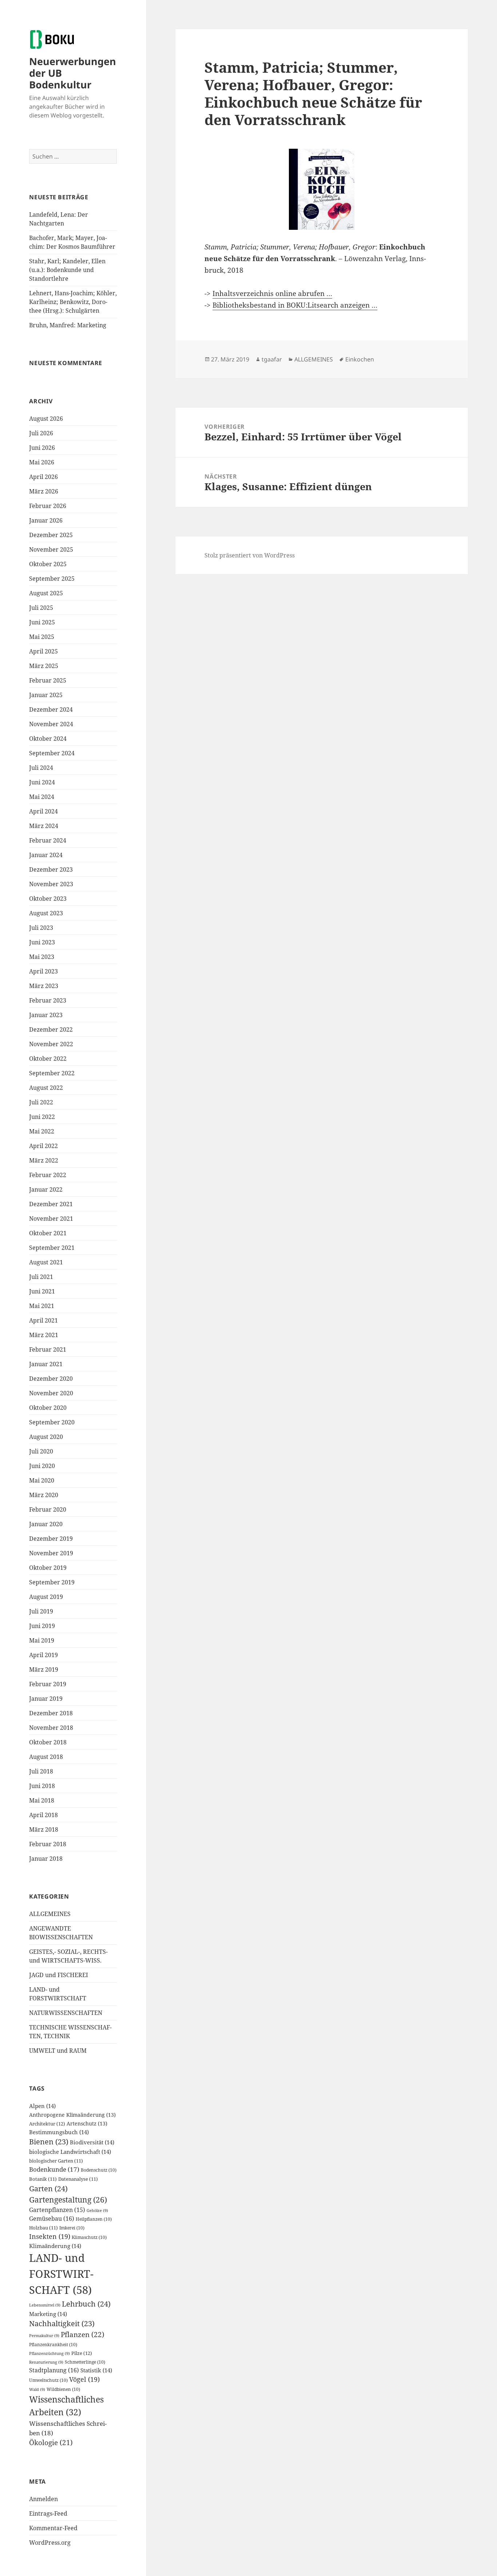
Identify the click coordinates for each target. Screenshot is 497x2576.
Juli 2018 (41, 1771)
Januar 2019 (46, 1699)
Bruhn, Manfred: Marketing (68, 325)
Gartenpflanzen (57, 2210)
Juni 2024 (42, 782)
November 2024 (51, 724)
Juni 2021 (42, 1291)
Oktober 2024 (48, 739)
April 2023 (43, 971)
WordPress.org (50, 2543)
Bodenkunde (54, 2169)
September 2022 (52, 1073)
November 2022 (51, 1044)
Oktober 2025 (48, 564)
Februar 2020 (48, 1509)
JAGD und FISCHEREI (59, 1975)
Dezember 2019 (51, 1539)
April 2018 (43, 1815)
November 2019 (51, 1553)
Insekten (50, 2236)
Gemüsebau (52, 2219)
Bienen (49, 2142)
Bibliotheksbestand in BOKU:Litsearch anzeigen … (295, 305)
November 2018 (51, 1728)
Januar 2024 (46, 855)
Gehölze (97, 2211)
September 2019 (52, 1582)
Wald (37, 2389)
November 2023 (51, 884)
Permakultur (44, 2336)
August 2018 (46, 1757)
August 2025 (46, 593)
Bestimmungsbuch (59, 2132)
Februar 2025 (48, 680)
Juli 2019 (41, 1611)
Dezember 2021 (51, 1204)
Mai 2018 (42, 1800)
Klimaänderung (55, 2246)
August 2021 (46, 1262)
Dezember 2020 (51, 1379)
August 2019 (46, 1597)
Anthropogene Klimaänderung (72, 2115)
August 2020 (46, 1437)
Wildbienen (63, 2389)
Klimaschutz (89, 2237)
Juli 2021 (41, 1277)
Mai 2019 (42, 1640)
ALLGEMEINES (50, 1914)
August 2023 (46, 913)
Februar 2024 (48, 840)
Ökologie (51, 2443)
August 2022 (46, 1088)
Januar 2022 (46, 1189)
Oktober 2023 (48, 899)
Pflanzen (83, 2334)
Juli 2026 (41, 433)
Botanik (43, 2179)
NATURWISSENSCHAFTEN (66, 2013)
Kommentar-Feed (53, 2528)
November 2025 (51, 549)
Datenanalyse (78, 2179)
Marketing (48, 2314)
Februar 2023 (48, 1000)
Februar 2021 (48, 1349)
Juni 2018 (42, 1786)
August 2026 (46, 419)
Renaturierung (46, 2362)
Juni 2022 (42, 1117)
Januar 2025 (46, 695)
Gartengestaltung (68, 2199)
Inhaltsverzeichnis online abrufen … (272, 293)
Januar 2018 (46, 1859)
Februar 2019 (48, 1684)
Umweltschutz (48, 2380)
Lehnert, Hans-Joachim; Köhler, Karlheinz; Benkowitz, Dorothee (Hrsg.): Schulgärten (73, 302)
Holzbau (43, 2228)
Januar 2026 (46, 520)
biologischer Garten (56, 2161)
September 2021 (52, 1248)
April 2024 (43, 811)
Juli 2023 (41, 928)
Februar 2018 (48, 1844)
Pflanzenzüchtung (49, 2353)
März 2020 (44, 1495)
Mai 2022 (42, 1131)
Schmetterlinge (85, 2362)
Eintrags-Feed (48, 2513)
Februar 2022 (48, 1175)
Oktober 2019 (48, 1568)
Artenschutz (87, 2123)
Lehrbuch (86, 2304)
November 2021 (51, 1219)
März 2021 (44, 1335)
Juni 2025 (42, 622)
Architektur (47, 2124)
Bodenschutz (99, 2170)
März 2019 (44, 1669)
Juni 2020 (42, 1466)
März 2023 (44, 986)
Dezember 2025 (51, 535)
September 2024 (52, 753)
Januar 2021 (46, 1364)
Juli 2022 (41, 1102)
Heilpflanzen (94, 2219)
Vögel (84, 2379)
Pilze (82, 2353)
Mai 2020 (42, 1480)
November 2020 (51, 1393)
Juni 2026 (42, 448)
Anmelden (43, 2499)
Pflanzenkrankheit (53, 2345)
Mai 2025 (42, 637)
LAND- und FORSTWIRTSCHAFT (61, 2274)
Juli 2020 (41, 1451)
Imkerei (72, 2228)
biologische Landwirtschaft (70, 2152)
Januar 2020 (46, 1524)
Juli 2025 (41, 608)
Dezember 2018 (51, 1713)
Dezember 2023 (51, 869)
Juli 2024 (41, 768)
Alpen (42, 2106)
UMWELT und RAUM (58, 2051)
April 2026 (43, 477)
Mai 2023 (42, 957)
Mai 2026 (42, 462)
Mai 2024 (42, 797)
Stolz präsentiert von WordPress (250, 555)
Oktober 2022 (48, 1059)
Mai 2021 (42, 1306)
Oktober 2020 (48, 1408)
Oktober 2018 (48, 1742)
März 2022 (44, 1160)
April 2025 (43, 651)
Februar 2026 (48, 506)
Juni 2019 (42, 1626)
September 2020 (52, 1422)
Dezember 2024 (51, 709)
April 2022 (43, 1146)
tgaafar (272, 359)
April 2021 (43, 1320)
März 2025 (44, 666)
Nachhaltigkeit (62, 2323)
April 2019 (43, 1655)
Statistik (96, 2370)
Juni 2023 (42, 942)
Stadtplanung (54, 2370)
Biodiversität (92, 2142)
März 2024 (44, 826)
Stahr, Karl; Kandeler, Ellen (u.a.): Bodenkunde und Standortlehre (67, 270)
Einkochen (360, 359)
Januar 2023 (46, 1015)
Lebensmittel (45, 2305)
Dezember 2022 (51, 1029)
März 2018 (44, 1829)
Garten (48, 2188)
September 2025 (52, 579)
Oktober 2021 (48, 1233)
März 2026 (44, 491)
